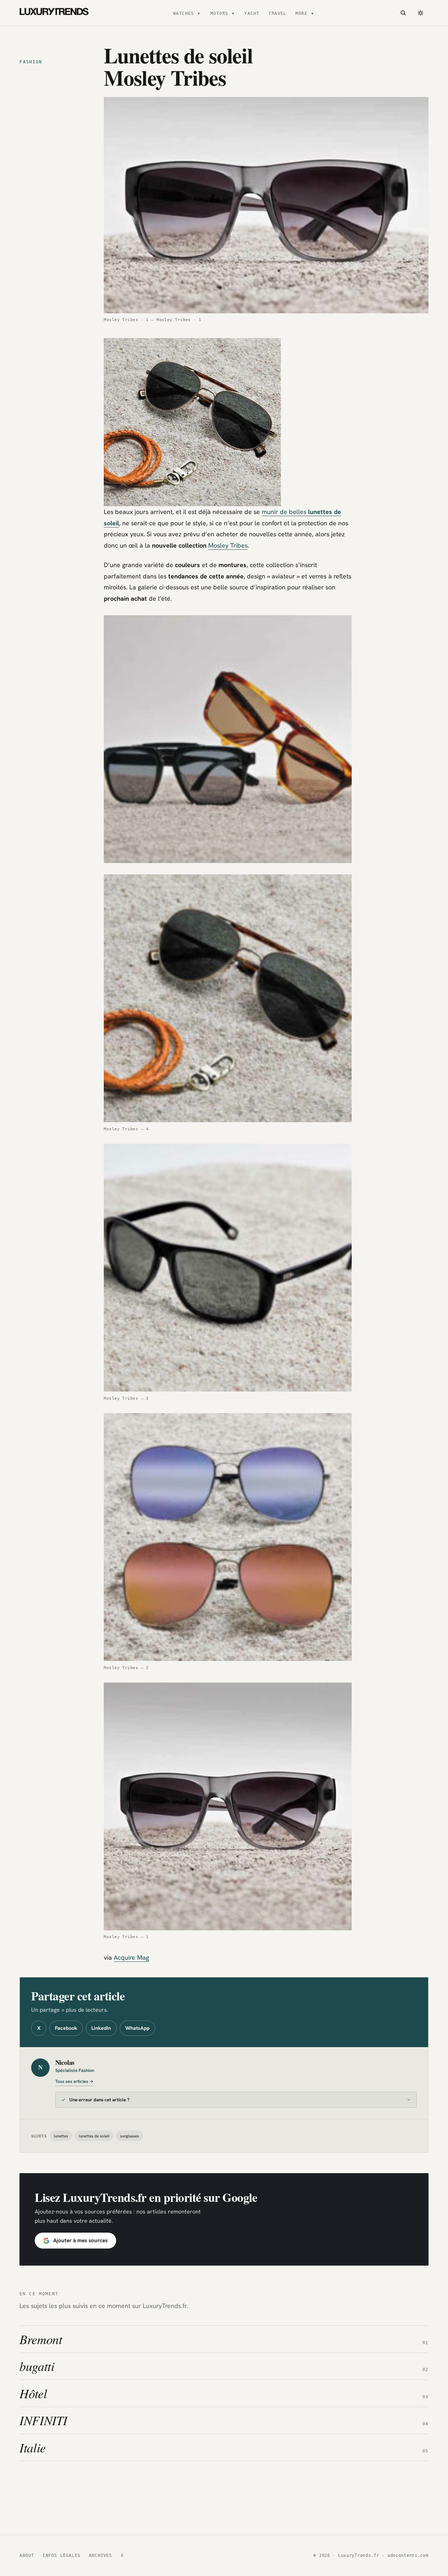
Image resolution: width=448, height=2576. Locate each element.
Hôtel (33, 2393)
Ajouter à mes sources (80, 2240)
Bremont (41, 2339)
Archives (101, 2555)
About (27, 2555)
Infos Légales (61, 2555)
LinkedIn (101, 2028)
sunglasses (129, 2136)
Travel (277, 13)
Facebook (66, 2028)
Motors (219, 13)
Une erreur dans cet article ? (100, 2100)
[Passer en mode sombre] (421, 13)
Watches (184, 13)
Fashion (31, 62)
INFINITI (43, 2420)
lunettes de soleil (94, 2136)
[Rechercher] (403, 13)
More (301, 13)
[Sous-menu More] (312, 13)
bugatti (37, 2366)
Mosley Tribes (228, 545)
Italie (33, 2447)
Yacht (252, 13)
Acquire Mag (131, 1957)
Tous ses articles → (74, 2081)
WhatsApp (137, 2028)
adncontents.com (408, 2555)
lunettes (61, 2136)
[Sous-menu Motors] (233, 13)
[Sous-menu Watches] (199, 13)
